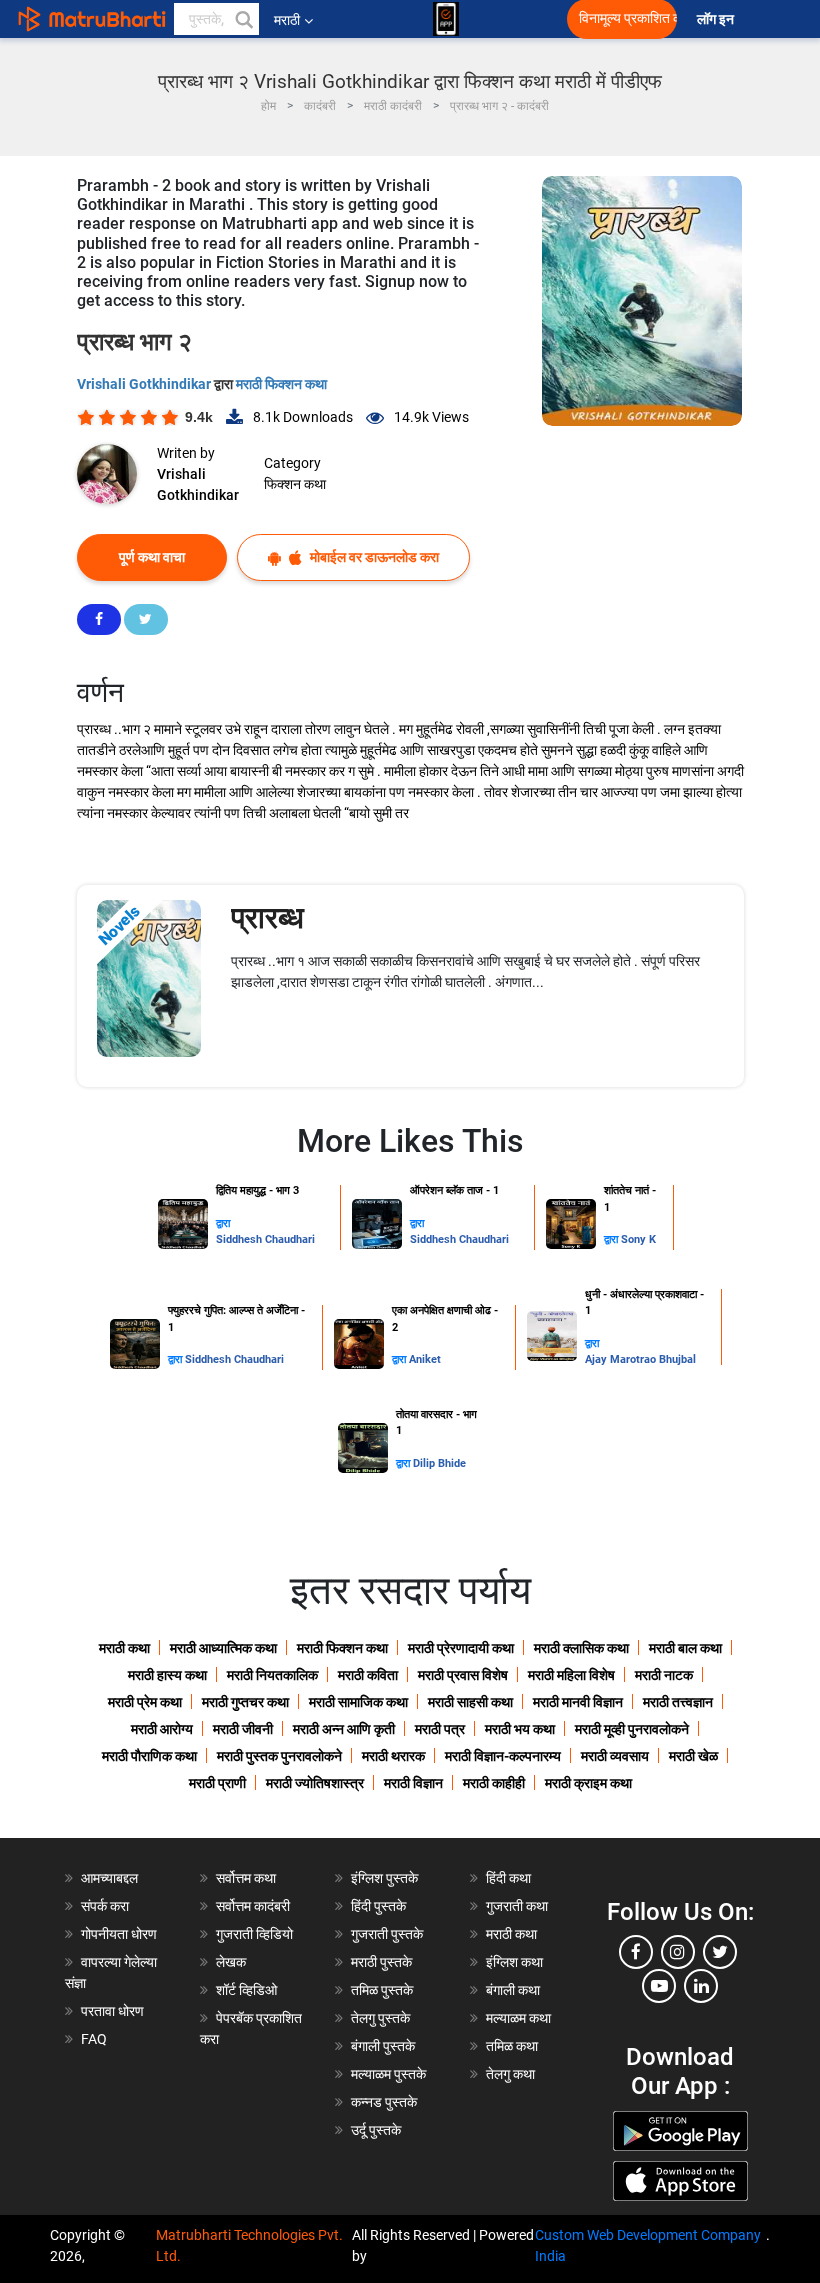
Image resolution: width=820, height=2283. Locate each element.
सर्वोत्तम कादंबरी (253, 1906)
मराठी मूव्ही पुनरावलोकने (632, 1729)
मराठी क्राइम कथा (588, 1783)
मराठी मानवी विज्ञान (578, 1702)
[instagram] (678, 1952)
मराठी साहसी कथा (470, 1702)
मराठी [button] (287, 20)
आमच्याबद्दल (109, 1878)
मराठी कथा (124, 1648)
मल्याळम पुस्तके (388, 2074)
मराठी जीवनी (243, 1729)
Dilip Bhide (439, 1463)
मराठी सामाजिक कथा (358, 1702)
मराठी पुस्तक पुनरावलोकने (279, 1756)
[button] (243, 19)
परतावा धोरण (114, 2011)
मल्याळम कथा (518, 2018)
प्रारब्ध (267, 917)
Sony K (638, 1239)
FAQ (94, 2039)
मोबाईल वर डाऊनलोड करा (373, 557)
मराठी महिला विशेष (571, 1675)
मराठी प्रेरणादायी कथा (461, 1648)
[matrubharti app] (446, 19)
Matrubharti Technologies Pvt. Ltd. (249, 2245)
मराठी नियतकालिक (272, 1675)
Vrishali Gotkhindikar (145, 384)
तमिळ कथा (512, 2046)
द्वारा (223, 1223)
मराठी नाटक (664, 1675)
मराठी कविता (368, 1675)
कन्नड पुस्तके (384, 2102)
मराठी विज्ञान (413, 1783)
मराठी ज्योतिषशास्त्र (315, 1783)
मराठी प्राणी (217, 1783)
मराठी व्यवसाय (615, 1756)
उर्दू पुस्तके (376, 2130)
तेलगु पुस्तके (380, 2018)
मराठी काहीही (494, 1783)
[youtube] (659, 1986)
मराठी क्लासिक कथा (581, 1648)
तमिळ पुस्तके (382, 1990)
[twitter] (720, 1952)
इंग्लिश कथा (514, 1962)
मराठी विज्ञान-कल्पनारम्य (503, 1756)
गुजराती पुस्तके (387, 1934)
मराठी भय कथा (520, 1729)
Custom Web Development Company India (648, 2245)
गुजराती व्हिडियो (254, 1934)
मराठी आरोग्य (162, 1729)
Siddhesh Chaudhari (265, 1239)
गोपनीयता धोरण (119, 1934)
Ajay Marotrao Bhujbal (640, 1359)
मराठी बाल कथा (685, 1648)
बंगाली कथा (513, 1990)
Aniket (425, 1359)
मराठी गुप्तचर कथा (245, 1702)
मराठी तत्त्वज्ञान (678, 1702)
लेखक (231, 1962)
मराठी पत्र (440, 1729)
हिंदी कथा (508, 1878)
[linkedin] (701, 1986)
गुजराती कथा (517, 1906)
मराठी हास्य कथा (167, 1675)
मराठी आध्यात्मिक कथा (223, 1648)
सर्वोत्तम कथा (246, 1878)
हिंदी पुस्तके (378, 1906)
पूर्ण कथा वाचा (152, 557)
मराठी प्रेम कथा (145, 1702)
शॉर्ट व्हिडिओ (246, 1990)
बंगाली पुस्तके (383, 2046)
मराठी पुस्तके (381, 1962)
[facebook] (636, 1952)
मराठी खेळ (693, 1756)
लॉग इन (718, 19)
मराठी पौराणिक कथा (149, 1756)
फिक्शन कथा (295, 484)
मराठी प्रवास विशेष (463, 1675)
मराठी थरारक (393, 1756)
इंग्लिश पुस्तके (384, 1878)
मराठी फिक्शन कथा (281, 384)
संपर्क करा (105, 1906)
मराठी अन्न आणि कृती (344, 1729)
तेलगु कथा (510, 2074)
